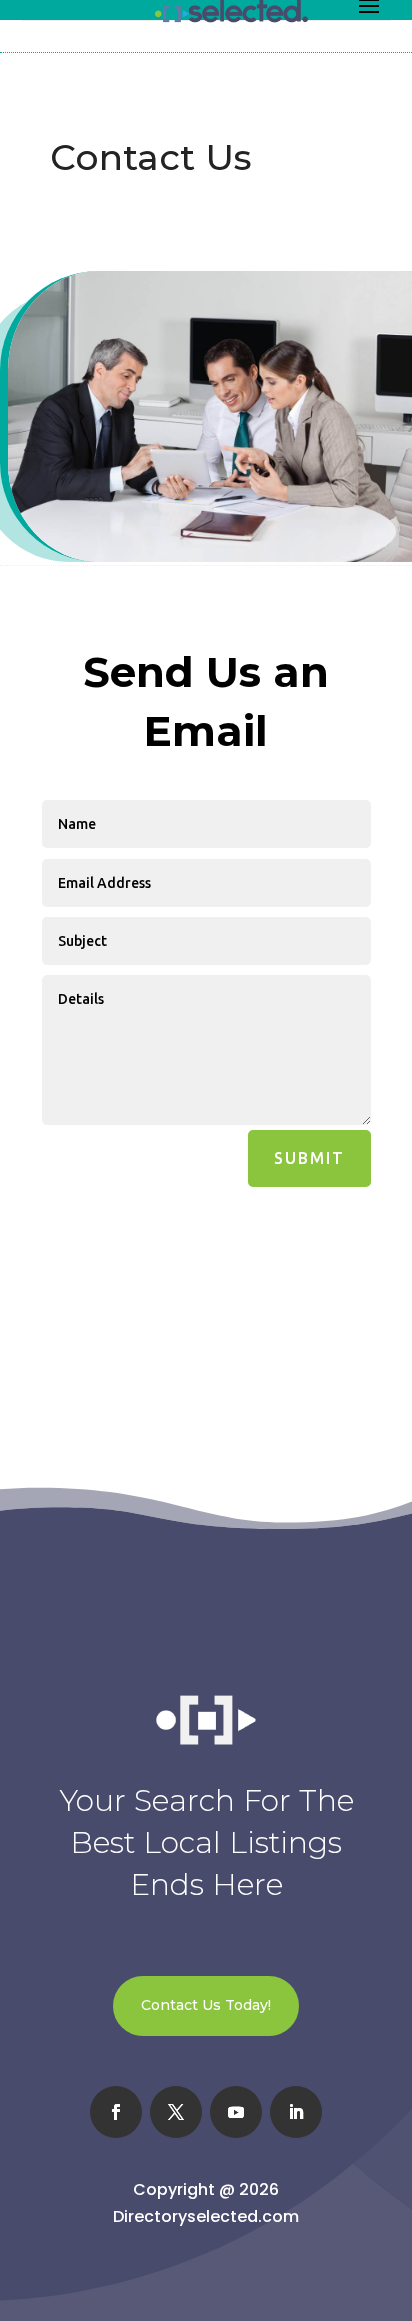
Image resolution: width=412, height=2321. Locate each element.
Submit (309, 1158)
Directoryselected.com (206, 2216)
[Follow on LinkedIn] (296, 2112)
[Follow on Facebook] (116, 2112)
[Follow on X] (176, 2112)
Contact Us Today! (206, 2005)
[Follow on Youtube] (236, 2112)
